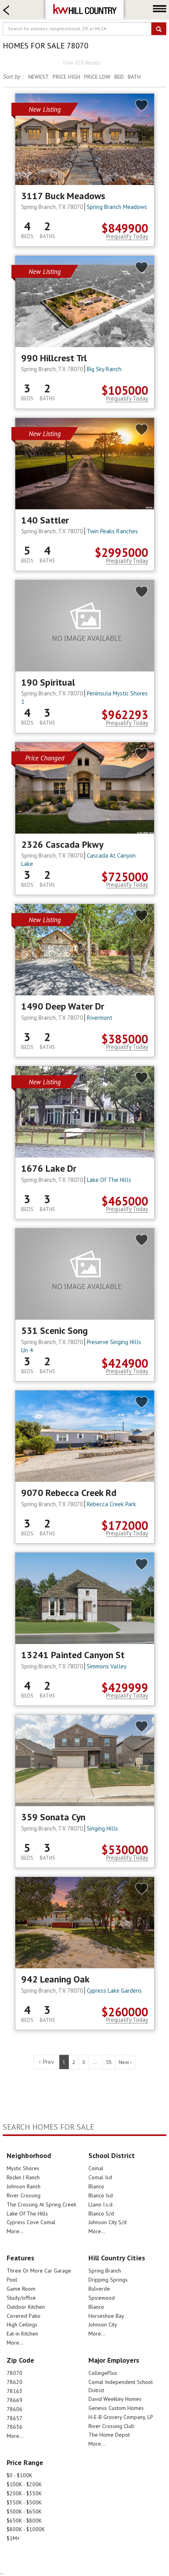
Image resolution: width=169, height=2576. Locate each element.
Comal (96, 2168)
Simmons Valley (107, 1666)
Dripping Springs (108, 2280)
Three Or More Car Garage (39, 2271)
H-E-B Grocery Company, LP (121, 2417)
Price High (66, 77)
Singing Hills (102, 1828)
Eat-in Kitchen (22, 2334)
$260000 (125, 2012)
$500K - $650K (24, 2511)
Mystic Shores (23, 2168)
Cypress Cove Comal (31, 2222)
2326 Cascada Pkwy (62, 845)
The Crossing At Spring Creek (41, 2204)
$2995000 (121, 552)
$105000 (125, 390)
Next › (125, 2062)
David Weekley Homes (115, 2399)
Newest (39, 77)
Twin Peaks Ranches (112, 531)
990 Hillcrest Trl (54, 358)
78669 (15, 2400)
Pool (12, 2280)
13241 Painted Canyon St (73, 1655)
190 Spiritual (48, 682)
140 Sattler (45, 520)
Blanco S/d (101, 2214)
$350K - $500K (24, 2502)
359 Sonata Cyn (53, 1817)
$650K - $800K (24, 2521)
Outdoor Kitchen (26, 2307)
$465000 (125, 1201)
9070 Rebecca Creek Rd (69, 1493)
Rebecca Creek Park (111, 1504)
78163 (15, 2391)
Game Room (21, 2289)
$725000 (125, 877)
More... (15, 2231)
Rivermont (100, 1018)
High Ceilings (22, 2325)
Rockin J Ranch (23, 2177)
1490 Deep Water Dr (63, 1006)
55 (109, 2062)
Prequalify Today (127, 237)
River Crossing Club (111, 2426)
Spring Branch (105, 2271)
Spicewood (102, 2298)
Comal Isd (100, 2177)
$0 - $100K (19, 2475)
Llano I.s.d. (101, 2204)
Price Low (97, 77)
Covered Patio (24, 2316)
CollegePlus (103, 2373)
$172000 (125, 1525)
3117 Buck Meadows (63, 196)
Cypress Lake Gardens (114, 1991)
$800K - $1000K (26, 2529)
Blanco (96, 2186)
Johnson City (103, 2325)
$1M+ (13, 2538)
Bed (119, 77)
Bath (134, 77)
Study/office (21, 2298)
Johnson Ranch (24, 2186)
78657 (15, 2418)
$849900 (125, 228)
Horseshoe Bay (106, 2316)
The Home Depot (109, 2435)
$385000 (125, 1039)
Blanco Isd (101, 2195)
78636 (15, 2427)
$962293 (125, 715)
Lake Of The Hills (109, 1180)
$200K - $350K (24, 2493)
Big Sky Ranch (104, 369)
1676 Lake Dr (49, 1169)
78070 (15, 2373)
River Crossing (24, 2195)
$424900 (125, 1363)
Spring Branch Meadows (117, 207)
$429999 (125, 1687)
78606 (15, 2409)
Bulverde (99, 2289)
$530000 (125, 1850)
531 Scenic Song (54, 1331)
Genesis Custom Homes (116, 2408)
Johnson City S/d (107, 2222)
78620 (15, 2382)
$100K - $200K (24, 2484)
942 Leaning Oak (55, 1979)
